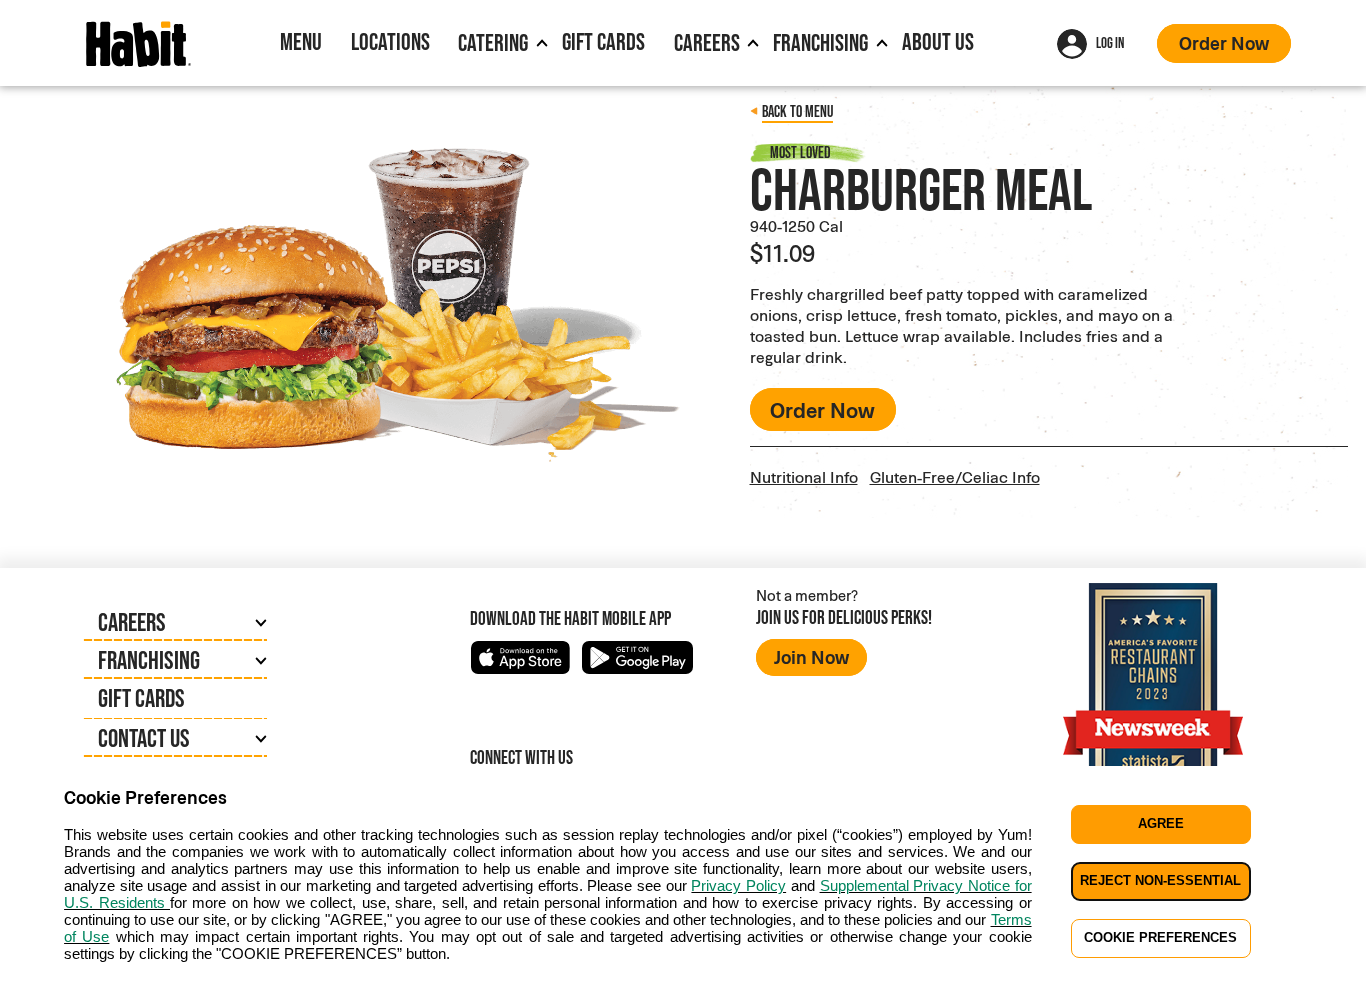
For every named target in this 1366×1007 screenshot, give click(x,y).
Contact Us (144, 738)
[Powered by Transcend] (32, 998)
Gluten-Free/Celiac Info (955, 476)
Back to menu (797, 111)
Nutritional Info (804, 476)
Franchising (820, 42)
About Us (938, 41)
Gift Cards (603, 41)
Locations (390, 41)
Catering (493, 42)
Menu (301, 41)
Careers (707, 42)
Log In (1110, 42)
